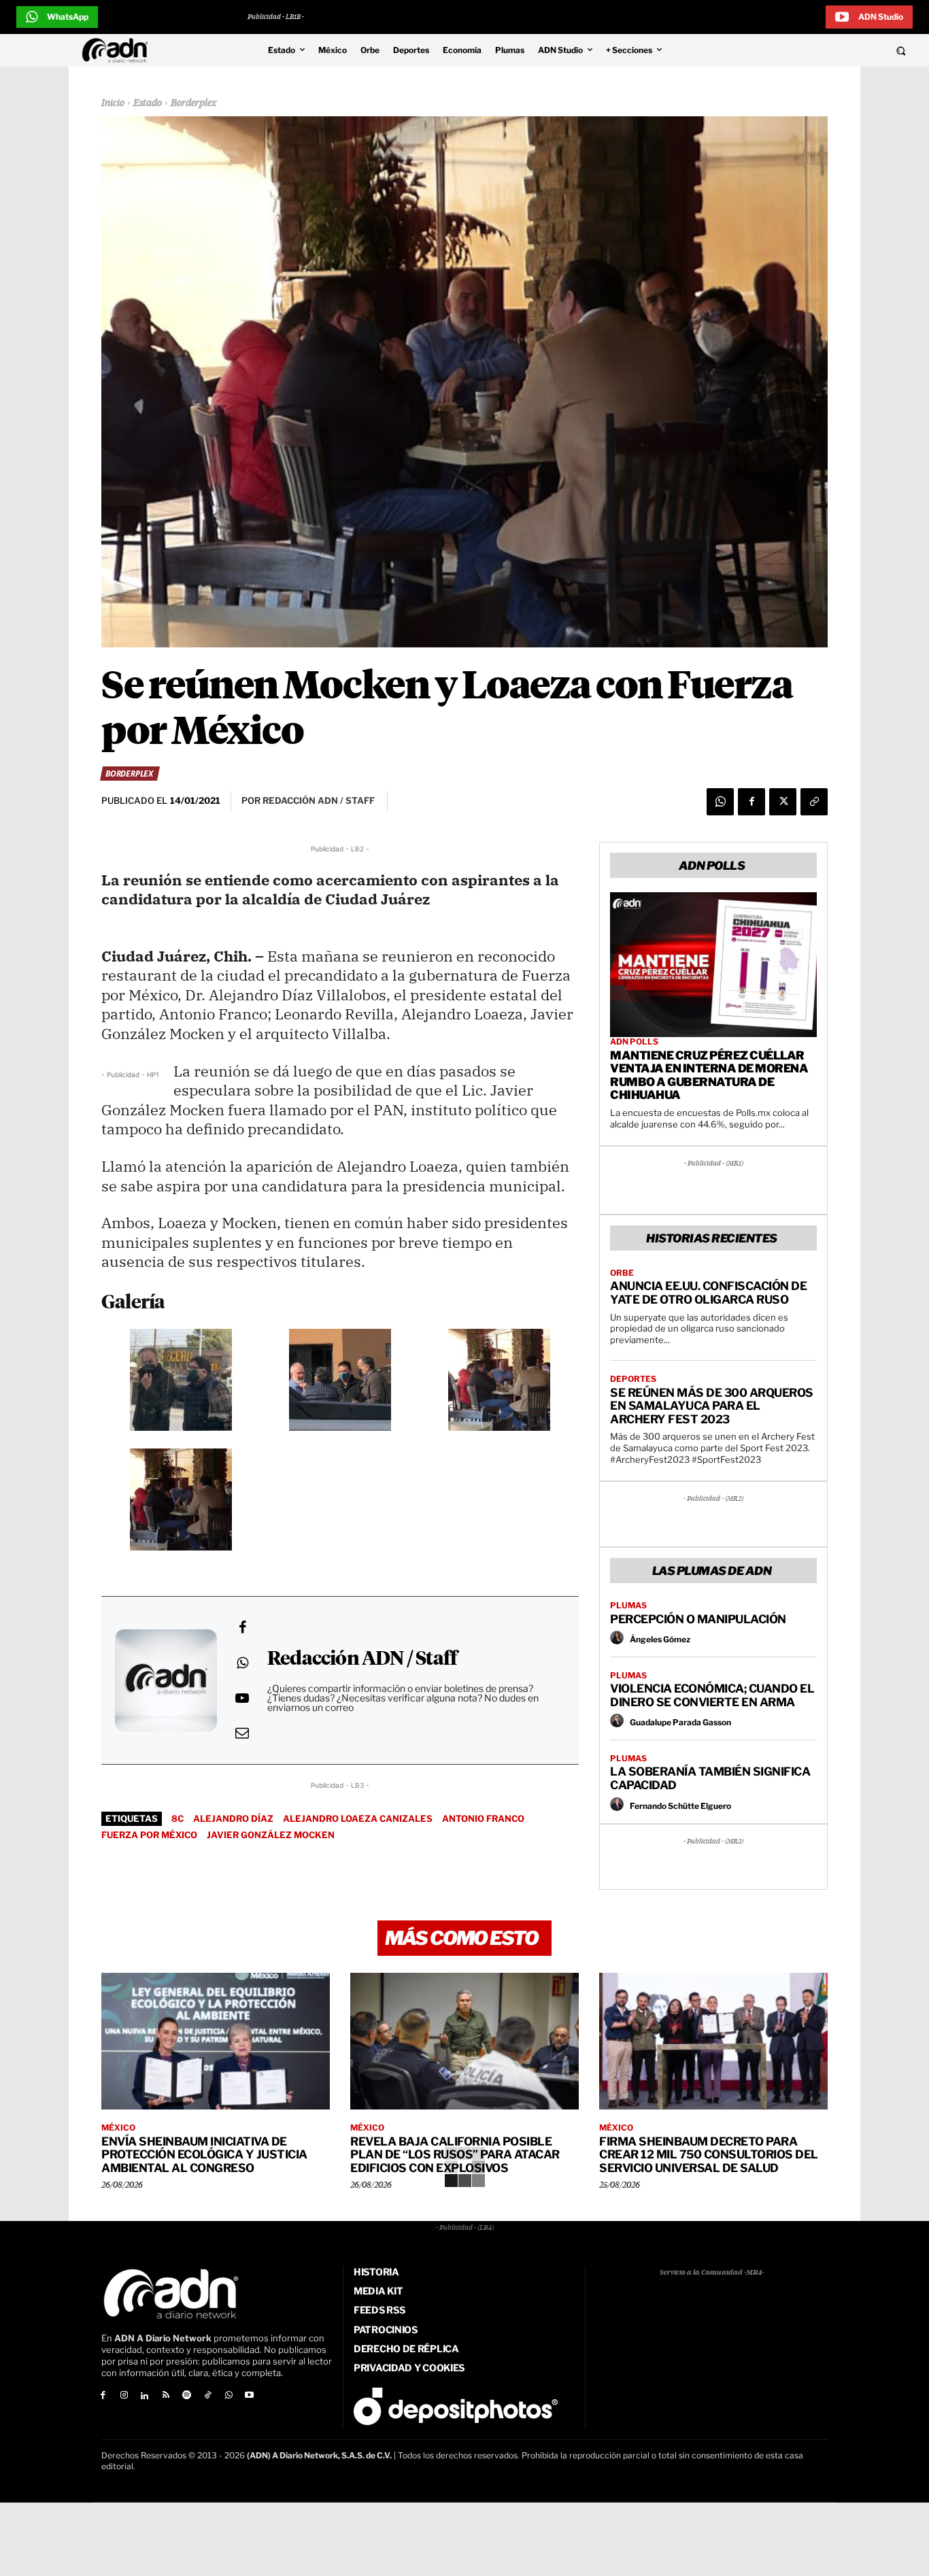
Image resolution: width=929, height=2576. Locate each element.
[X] (783, 802)
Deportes (633, 1379)
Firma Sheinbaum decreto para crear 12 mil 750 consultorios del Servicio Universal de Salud (709, 2155)
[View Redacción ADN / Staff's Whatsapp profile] (242, 1663)
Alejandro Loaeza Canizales (358, 1818)
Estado (148, 103)
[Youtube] (250, 2396)
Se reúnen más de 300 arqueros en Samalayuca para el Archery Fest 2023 (712, 1406)
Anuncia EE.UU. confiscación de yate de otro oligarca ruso (708, 1293)
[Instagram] (124, 2396)
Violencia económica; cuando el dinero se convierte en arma (712, 1695)
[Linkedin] (145, 2396)
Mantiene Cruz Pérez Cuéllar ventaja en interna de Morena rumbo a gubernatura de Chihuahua (709, 1075)
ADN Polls (634, 1042)
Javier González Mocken (271, 1835)
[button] (815, 50)
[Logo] (118, 50)
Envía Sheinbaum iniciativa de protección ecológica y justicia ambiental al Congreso (204, 2155)
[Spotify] (187, 2396)
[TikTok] (208, 2396)
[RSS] (166, 2396)
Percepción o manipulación (698, 1619)
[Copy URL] (814, 802)
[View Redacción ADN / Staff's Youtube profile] (242, 1698)
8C (178, 1818)
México (118, 2128)
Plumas (628, 1606)
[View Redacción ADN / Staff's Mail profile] (242, 1733)
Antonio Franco (483, 1818)
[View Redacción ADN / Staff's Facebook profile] (242, 1627)
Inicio (113, 103)
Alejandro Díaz (233, 1818)
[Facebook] (751, 802)
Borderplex (194, 103)
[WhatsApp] (720, 802)
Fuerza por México (149, 1835)
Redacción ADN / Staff (362, 1659)
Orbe (622, 1273)
